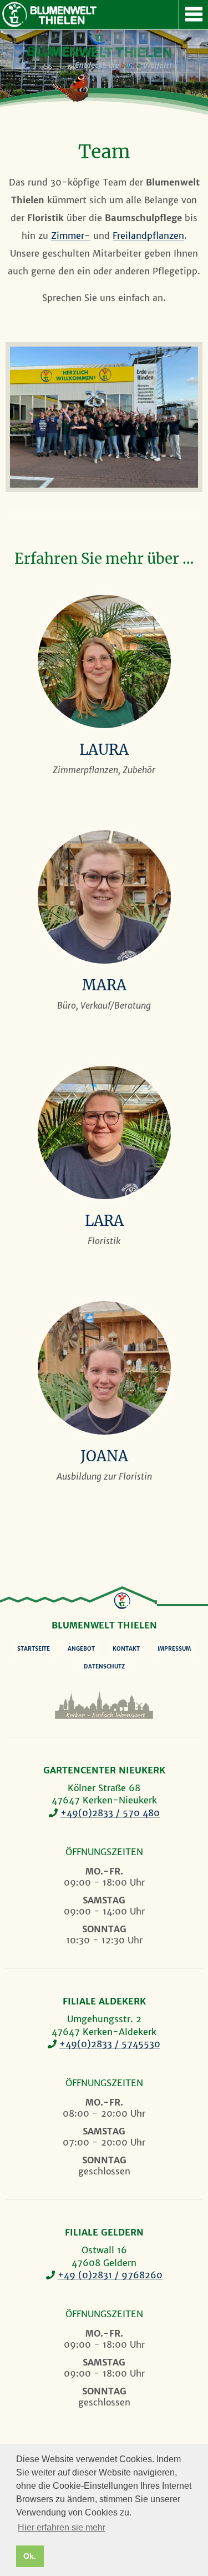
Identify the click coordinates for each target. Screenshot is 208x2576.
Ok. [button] (30, 2556)
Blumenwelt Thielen (14, 14)
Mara (104, 985)
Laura (104, 750)
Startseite (34, 1649)
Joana (104, 1456)
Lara (104, 1221)
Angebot (81, 1649)
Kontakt (126, 1649)
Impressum (174, 1649)
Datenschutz (104, 1667)
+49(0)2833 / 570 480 (110, 1813)
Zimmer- (71, 235)
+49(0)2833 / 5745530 (110, 2044)
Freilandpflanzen (148, 235)
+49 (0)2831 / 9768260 (110, 2275)
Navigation (193, 15)
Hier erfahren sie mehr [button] (62, 2527)
